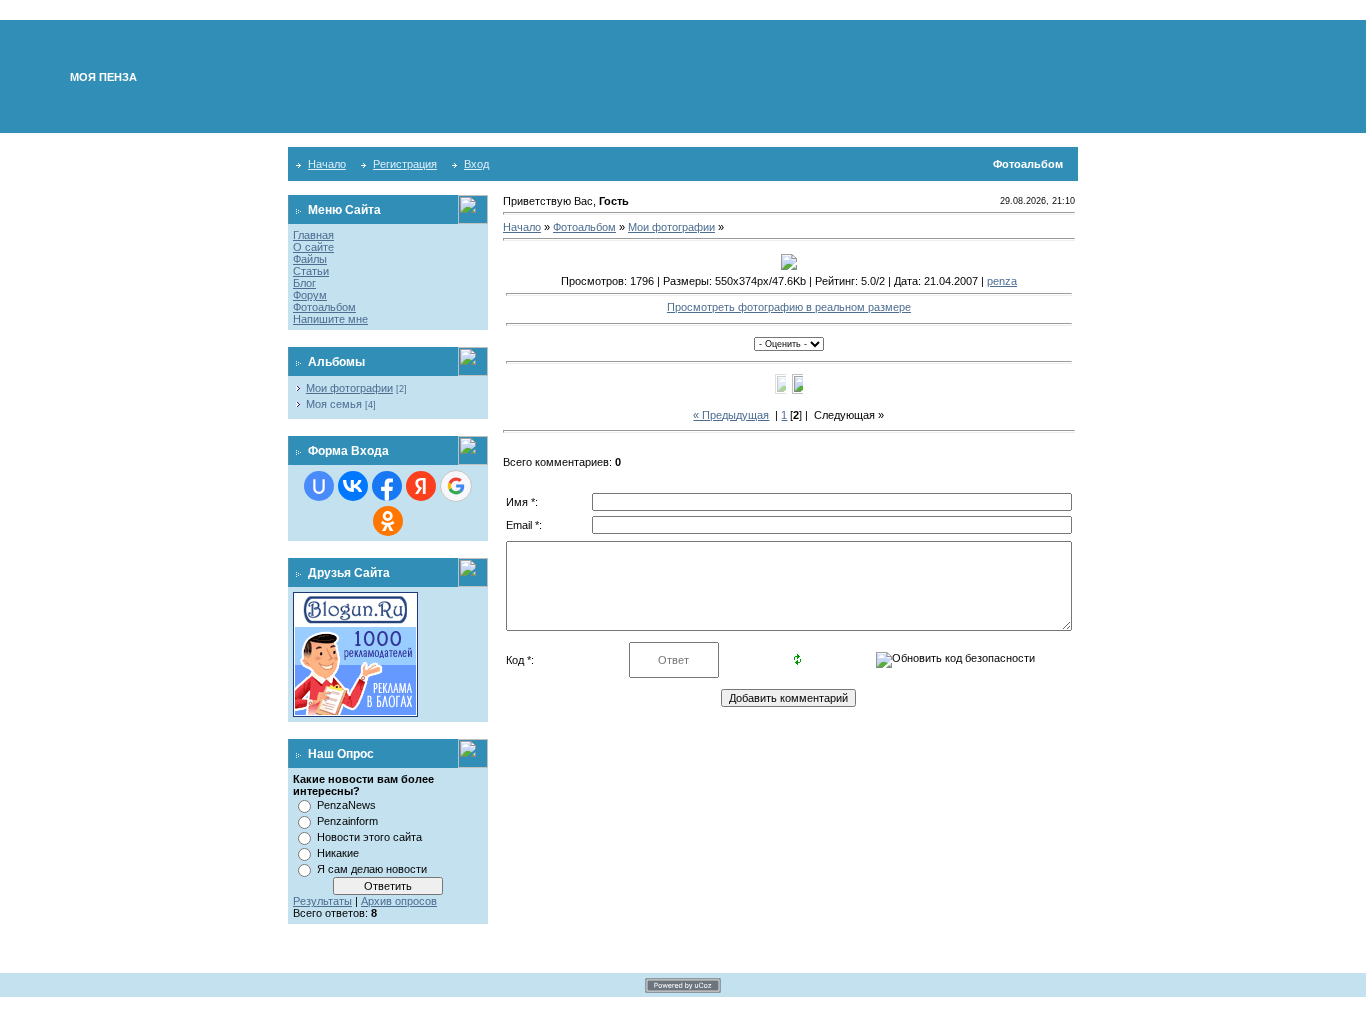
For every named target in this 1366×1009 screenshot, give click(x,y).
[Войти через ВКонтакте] (353, 486)
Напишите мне (330, 319)
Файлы (310, 259)
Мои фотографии (349, 388)
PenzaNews (346, 805)
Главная (313, 235)
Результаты (322, 901)
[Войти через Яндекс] (421, 486)
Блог (304, 283)
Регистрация (405, 164)
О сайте (313, 247)
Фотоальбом (324, 307)
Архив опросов (399, 901)
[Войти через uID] (319, 486)
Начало (327, 164)
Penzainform (347, 821)
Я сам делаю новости (372, 869)
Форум (310, 295)
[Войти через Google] (456, 486)
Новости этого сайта (369, 837)
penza (1002, 281)
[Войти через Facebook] (387, 486)
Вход (476, 164)
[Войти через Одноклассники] (388, 521)
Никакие (338, 853)
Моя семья (334, 404)
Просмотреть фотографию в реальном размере (789, 307)
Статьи (311, 271)
